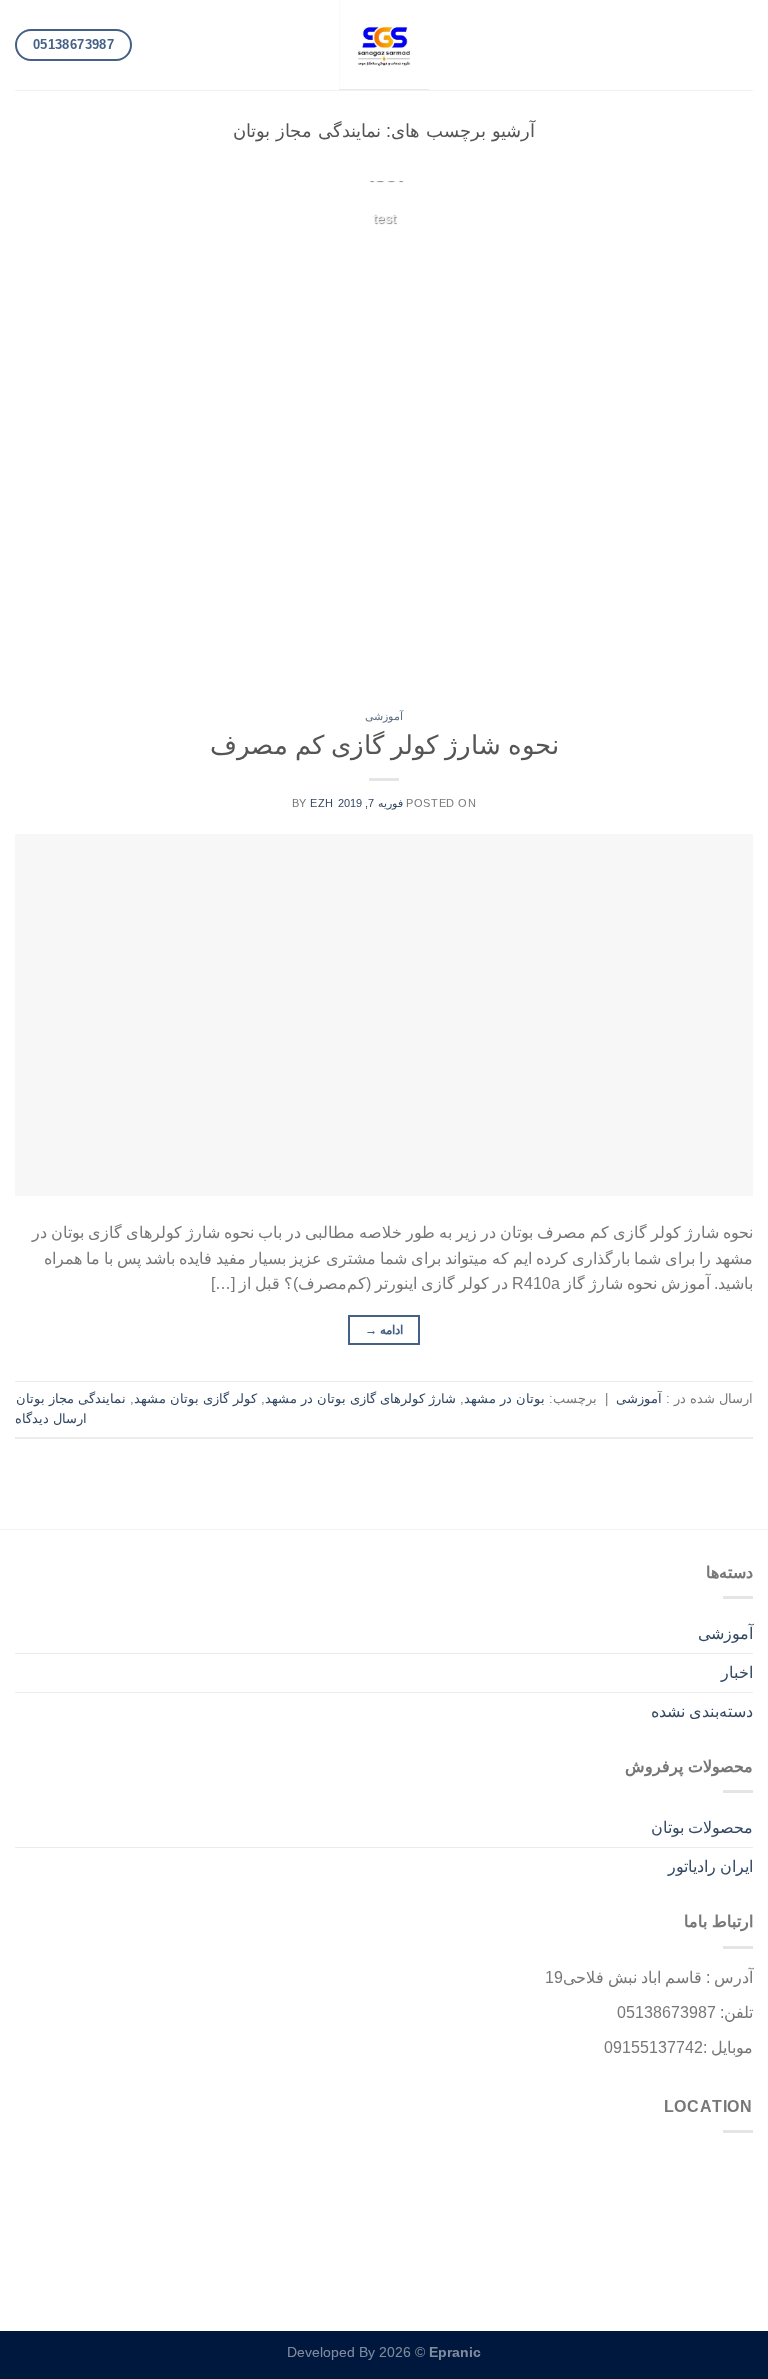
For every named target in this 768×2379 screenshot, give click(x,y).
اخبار (737, 1672)
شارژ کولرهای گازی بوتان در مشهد (360, 1398)
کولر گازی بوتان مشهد (195, 1398)
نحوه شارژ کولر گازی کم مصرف (384, 745)
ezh (322, 803)
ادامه (384, 257)
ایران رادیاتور (710, 1866)
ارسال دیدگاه (51, 1418)
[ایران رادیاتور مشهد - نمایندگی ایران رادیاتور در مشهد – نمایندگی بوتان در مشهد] (384, 45)
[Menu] (741, 44)
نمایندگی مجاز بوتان (71, 1398)
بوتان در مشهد (504, 1398)
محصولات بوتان (702, 1827)
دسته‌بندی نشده (702, 1711)
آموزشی (384, 716)
